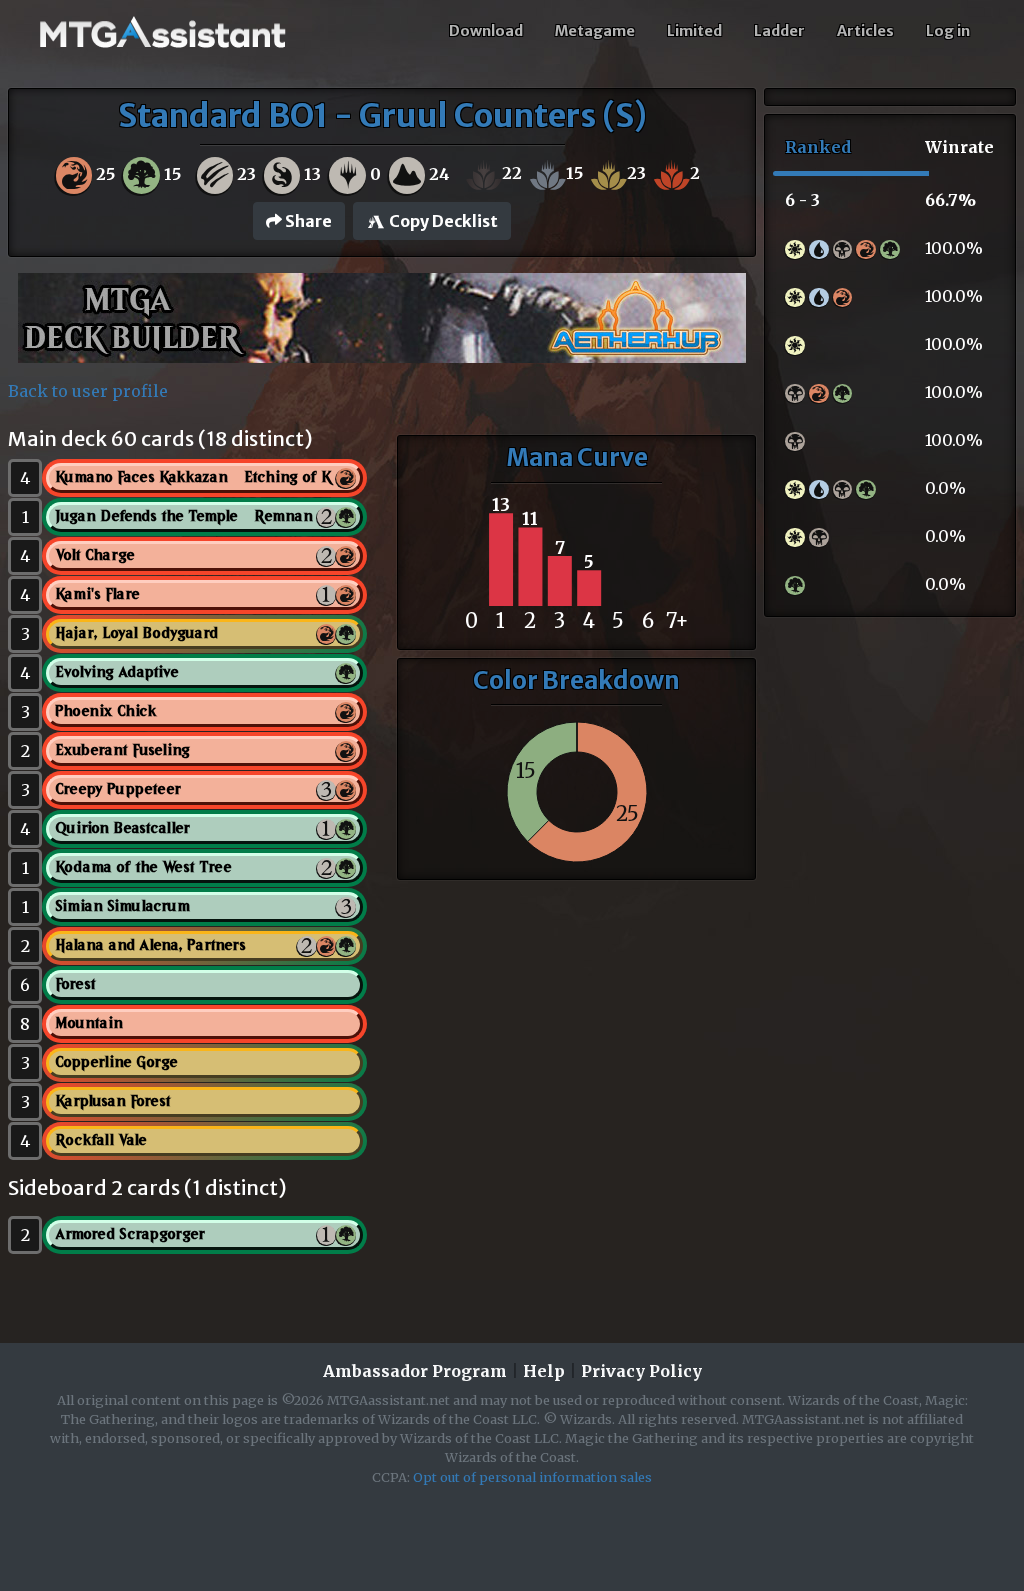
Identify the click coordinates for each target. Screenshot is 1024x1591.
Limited (694, 31)
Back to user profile (88, 391)
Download (486, 31)
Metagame (595, 31)
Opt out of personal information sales (532, 1477)
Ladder (779, 31)
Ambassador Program (415, 1371)
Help (544, 1371)
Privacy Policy (641, 1371)
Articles (865, 31)
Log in (948, 31)
